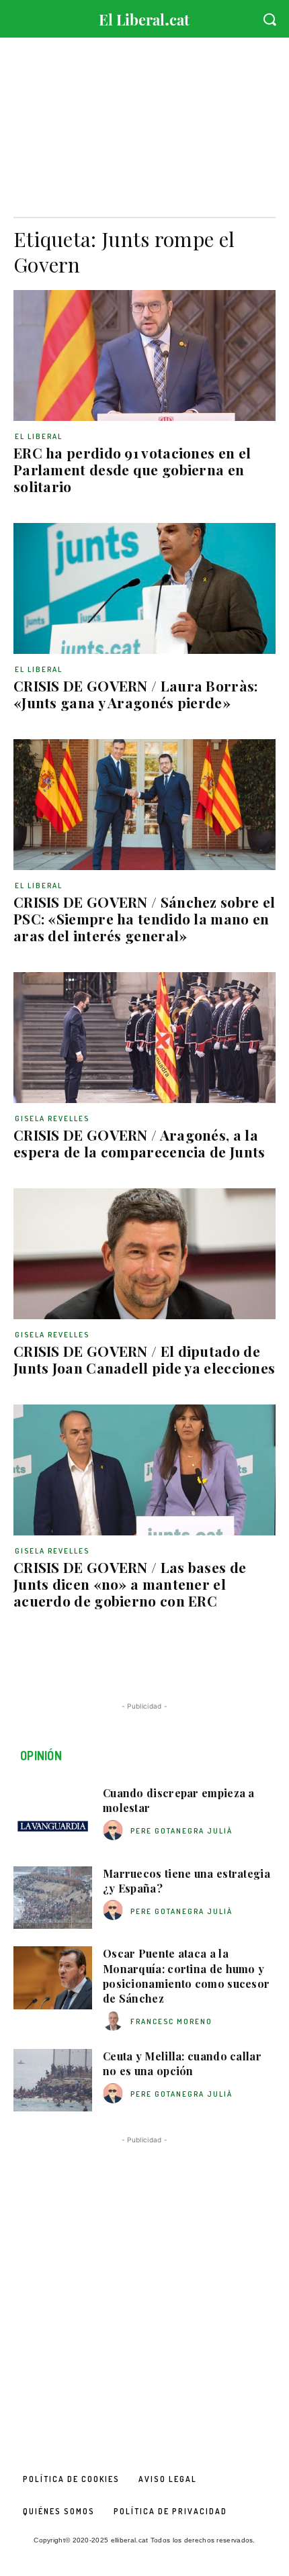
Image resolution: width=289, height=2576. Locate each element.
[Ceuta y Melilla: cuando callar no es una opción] (53, 2081)
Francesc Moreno (171, 2021)
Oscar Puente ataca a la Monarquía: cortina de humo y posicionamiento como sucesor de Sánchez (186, 1976)
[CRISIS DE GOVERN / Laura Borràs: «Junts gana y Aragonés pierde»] (144, 588)
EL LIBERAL (39, 436)
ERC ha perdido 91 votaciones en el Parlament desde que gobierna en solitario (132, 469)
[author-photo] (115, 1830)
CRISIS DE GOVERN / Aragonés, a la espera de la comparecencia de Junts (139, 1143)
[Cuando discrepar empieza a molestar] (53, 1817)
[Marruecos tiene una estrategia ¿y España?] (53, 1898)
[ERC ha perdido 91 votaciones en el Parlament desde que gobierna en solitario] (144, 355)
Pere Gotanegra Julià (181, 1831)
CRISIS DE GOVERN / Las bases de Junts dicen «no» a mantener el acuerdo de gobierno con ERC (130, 1584)
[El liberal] (144, 16)
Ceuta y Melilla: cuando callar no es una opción (182, 2063)
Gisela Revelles (52, 1118)
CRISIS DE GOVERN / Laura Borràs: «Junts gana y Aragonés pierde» (136, 694)
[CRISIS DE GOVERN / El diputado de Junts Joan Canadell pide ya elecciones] (144, 1254)
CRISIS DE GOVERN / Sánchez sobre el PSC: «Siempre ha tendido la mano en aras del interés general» (144, 918)
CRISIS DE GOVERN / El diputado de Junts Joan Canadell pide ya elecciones (144, 1359)
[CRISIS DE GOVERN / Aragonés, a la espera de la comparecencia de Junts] (144, 1038)
